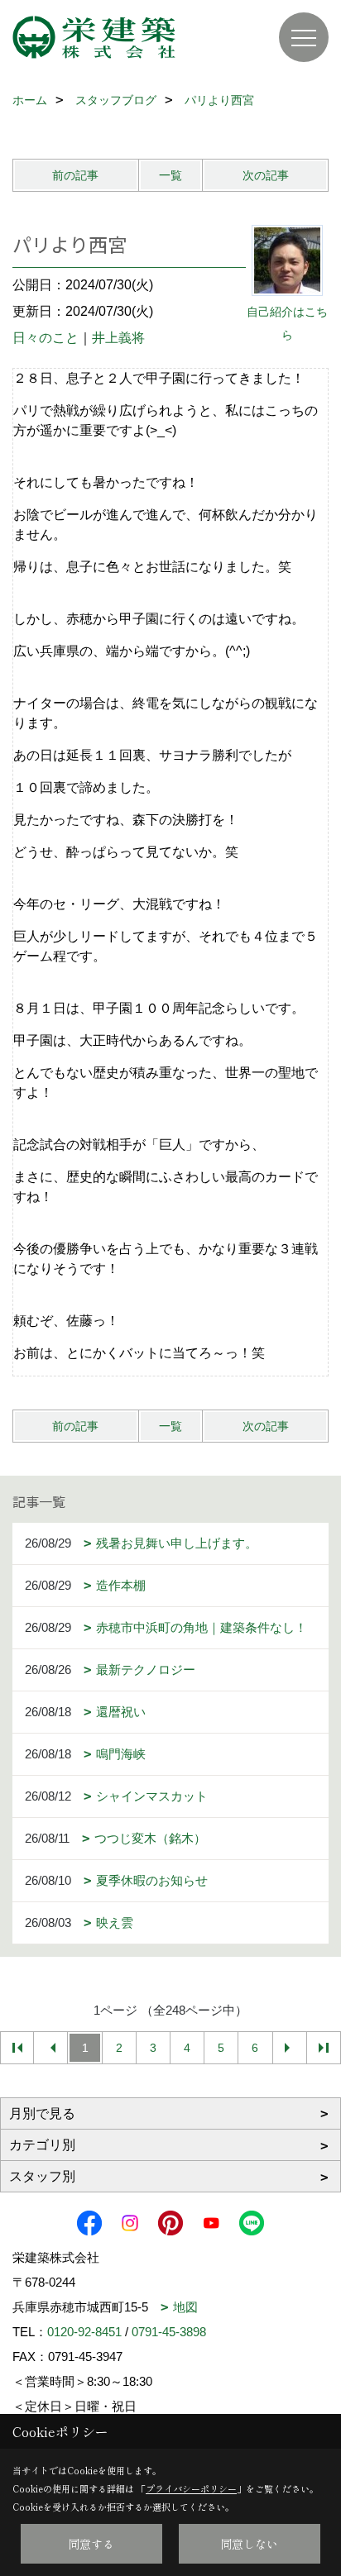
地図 (185, 2307)
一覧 (170, 175)
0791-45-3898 (169, 2332)
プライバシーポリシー (191, 2488)
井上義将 (118, 338)
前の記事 (75, 175)
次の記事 (266, 175)
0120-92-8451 (84, 2332)
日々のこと (46, 338)
